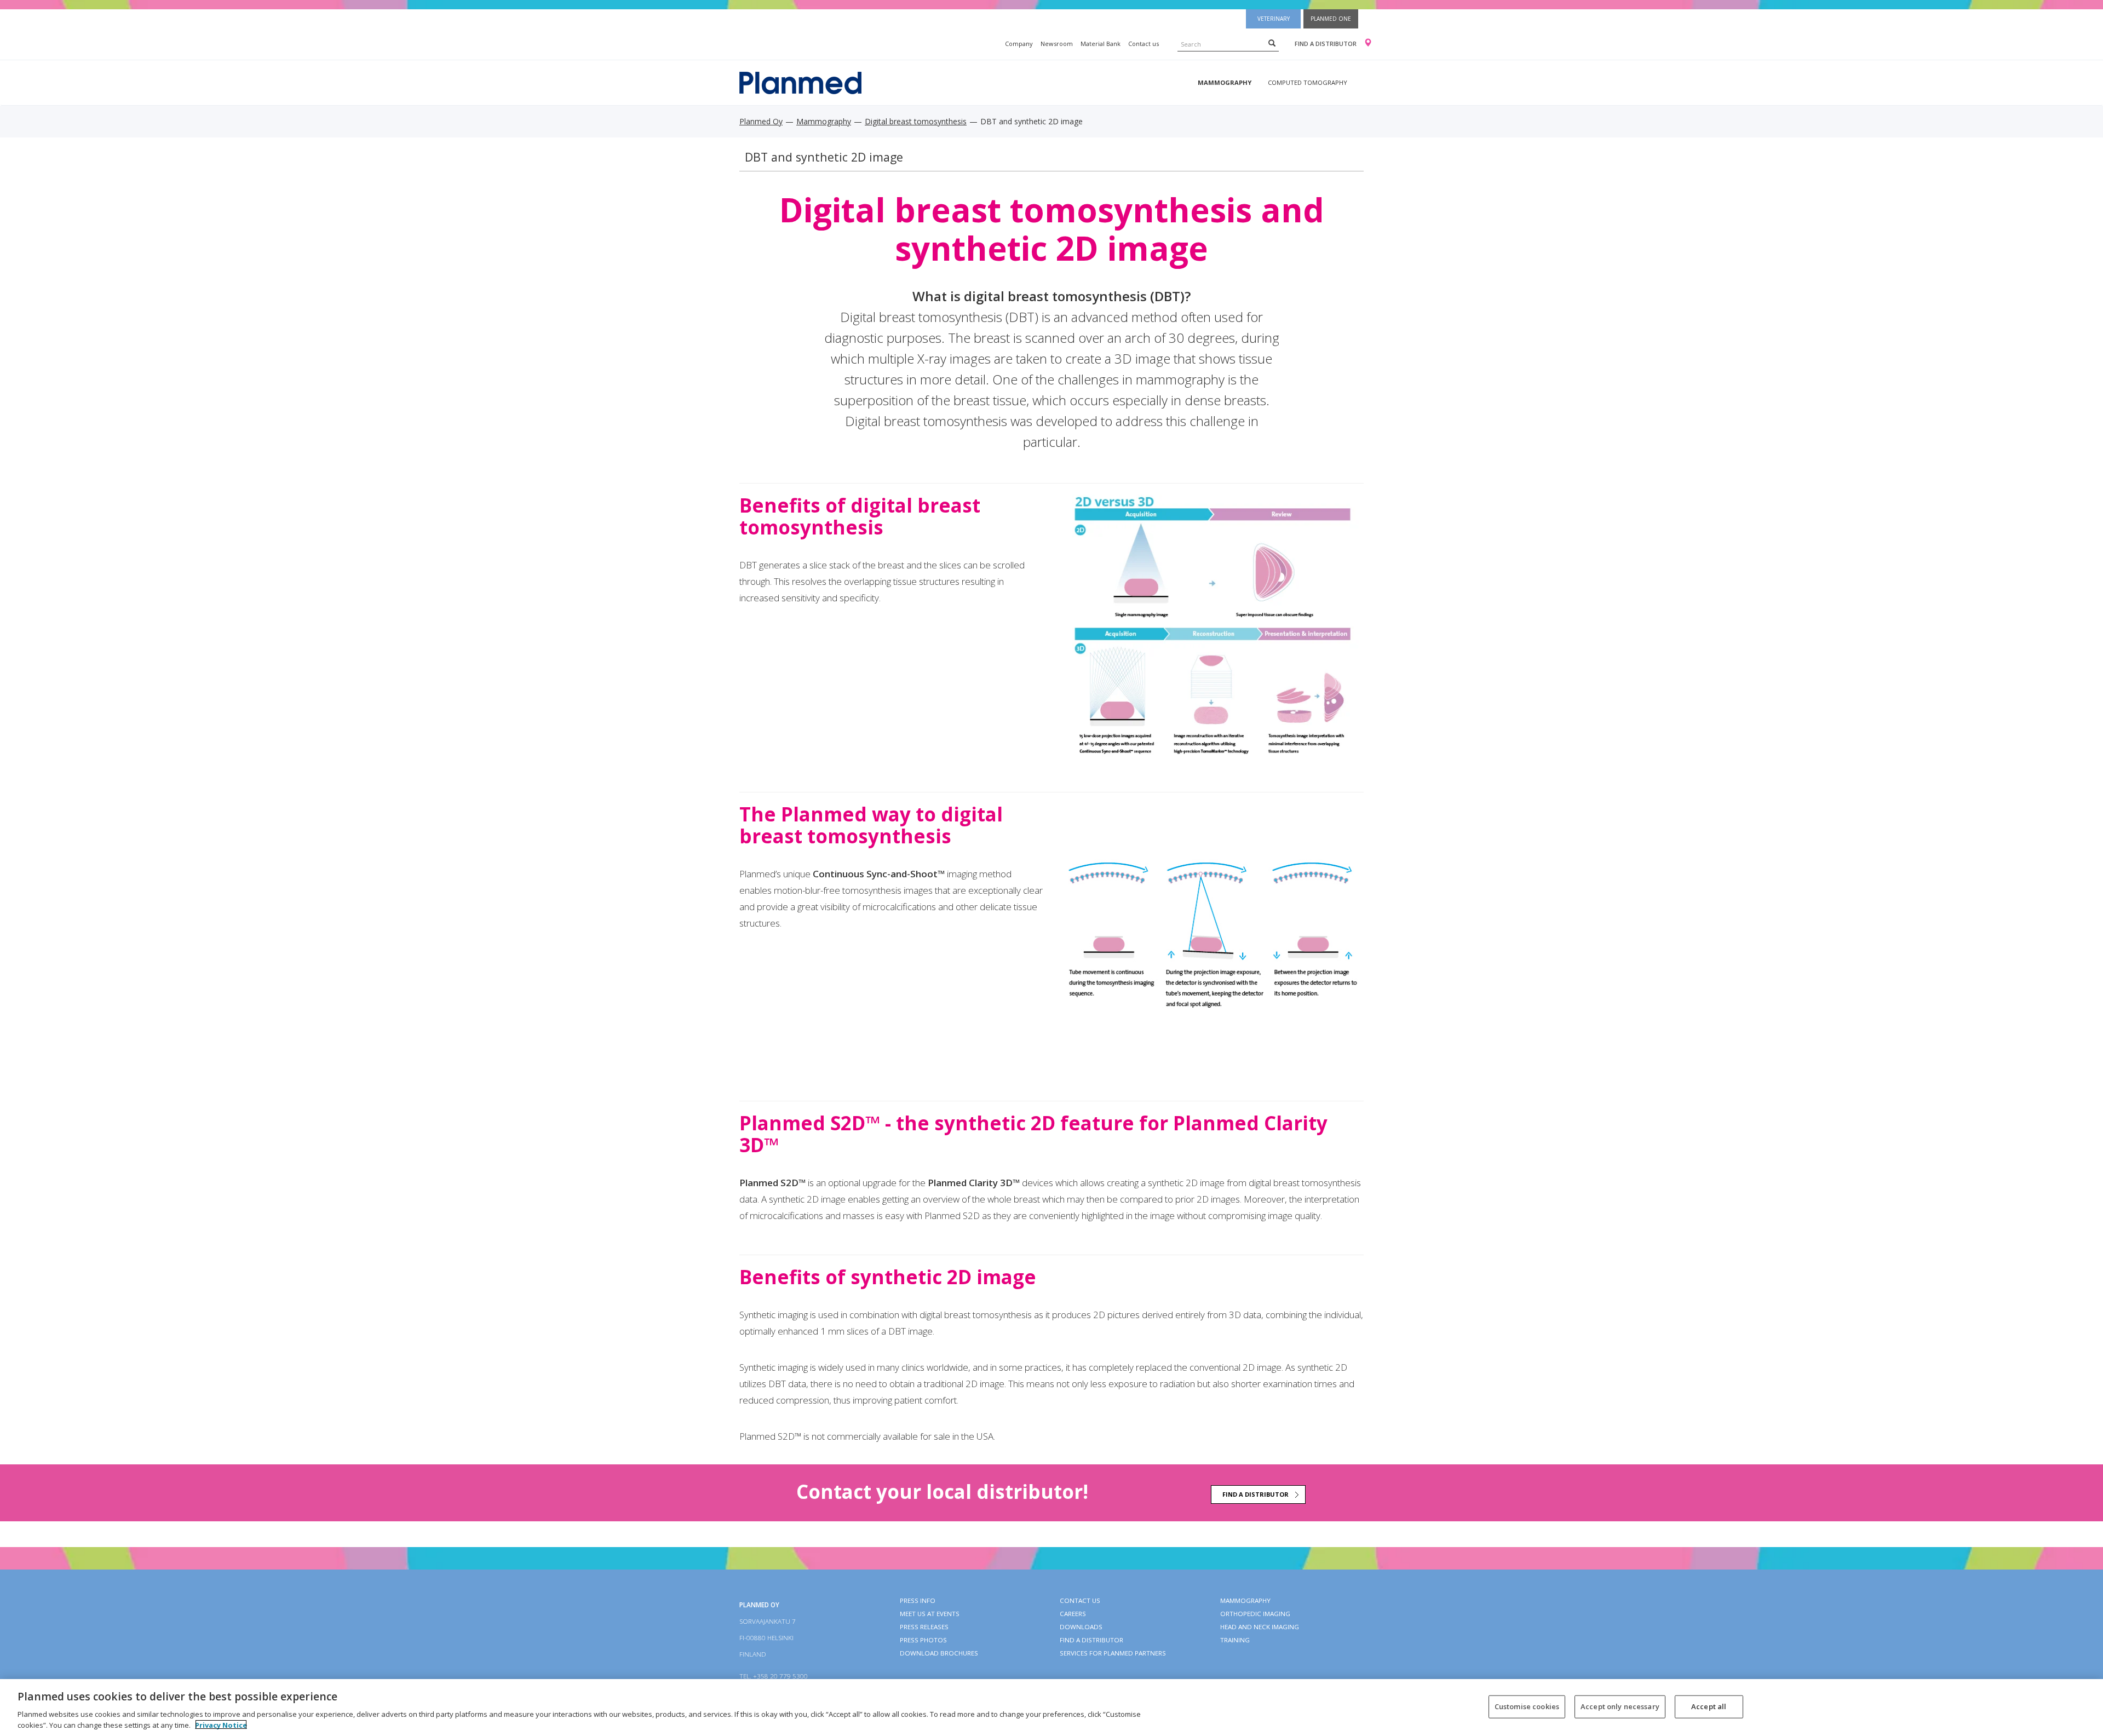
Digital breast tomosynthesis (916, 121)
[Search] (1272, 43)
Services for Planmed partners (1113, 1653)
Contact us (1144, 44)
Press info (918, 1600)
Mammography (1225, 82)
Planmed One (1331, 19)
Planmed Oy (761, 121)
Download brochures (939, 1653)
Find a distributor (1326, 44)
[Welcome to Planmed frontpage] (800, 82)
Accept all (1709, 1706)
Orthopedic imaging (1255, 1614)
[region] (1051, 1708)
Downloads (1081, 1627)
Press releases (924, 1627)
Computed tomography (1308, 82)
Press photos (923, 1640)
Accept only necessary (1620, 1706)
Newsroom (1057, 44)
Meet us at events (930, 1614)
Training (1235, 1640)
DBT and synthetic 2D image (824, 157)
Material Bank (1101, 44)
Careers (1073, 1614)
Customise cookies (1527, 1706)
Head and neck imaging (1260, 1627)
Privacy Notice (221, 1724)
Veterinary (1274, 19)
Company (1019, 44)
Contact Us (1080, 1600)
